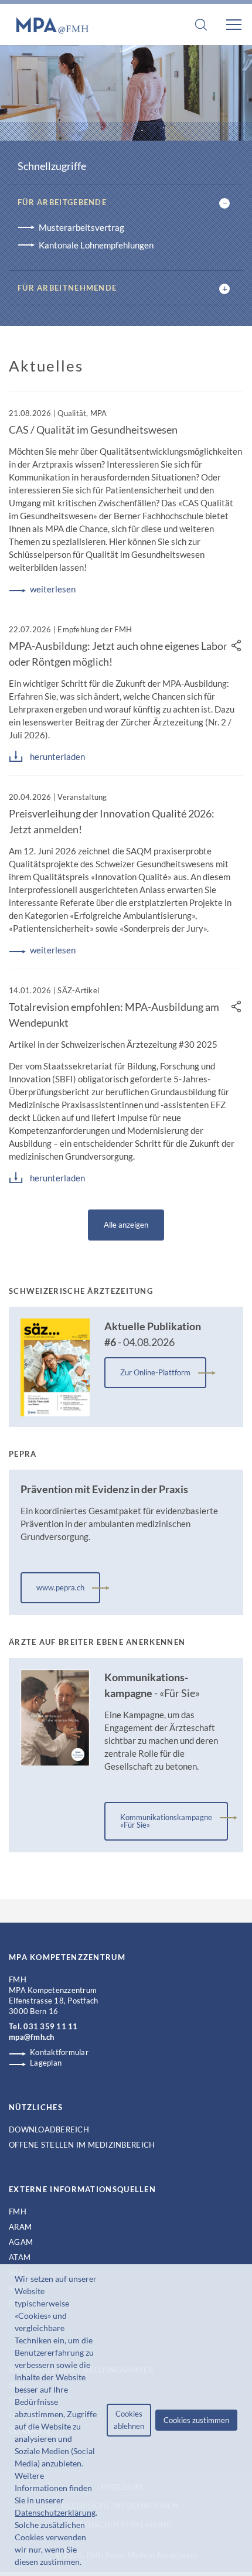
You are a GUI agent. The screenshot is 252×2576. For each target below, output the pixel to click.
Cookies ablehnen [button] (129, 2420)
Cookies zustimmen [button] (196, 2420)
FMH (18, 2212)
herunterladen (57, 757)
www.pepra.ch (60, 1587)
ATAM (20, 2257)
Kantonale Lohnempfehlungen (96, 245)
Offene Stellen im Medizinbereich (82, 2145)
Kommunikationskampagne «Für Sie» (166, 1821)
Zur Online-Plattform (155, 1372)
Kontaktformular (59, 2052)
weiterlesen (53, 589)
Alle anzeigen (126, 1225)
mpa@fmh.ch (32, 2037)
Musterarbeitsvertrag (81, 227)
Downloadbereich (49, 2129)
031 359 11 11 (50, 2026)
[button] (85, 2563)
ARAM (20, 2227)
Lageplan (46, 2063)
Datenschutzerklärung (55, 2512)
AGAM (21, 2242)
